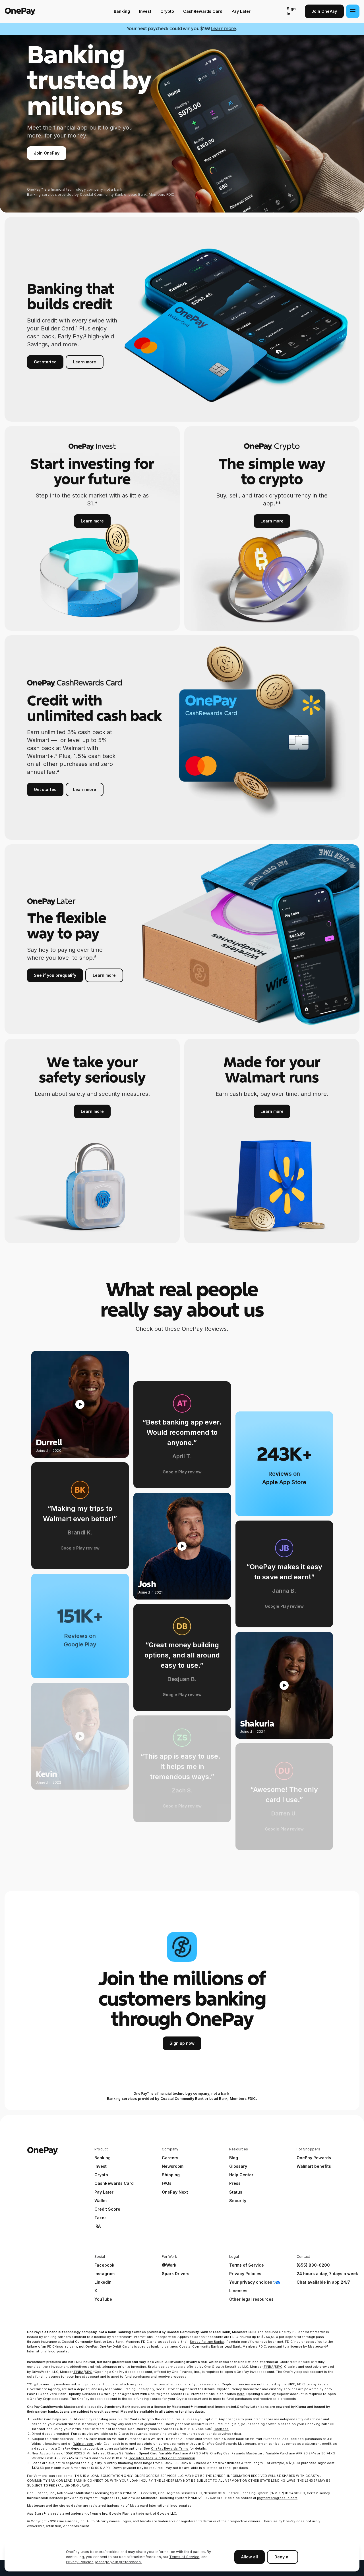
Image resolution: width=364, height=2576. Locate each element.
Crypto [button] (101, 2175)
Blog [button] (234, 2158)
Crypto (167, 11)
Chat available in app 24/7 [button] (323, 2282)
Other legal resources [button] (251, 2299)
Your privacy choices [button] (251, 2282)
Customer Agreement (180, 2389)
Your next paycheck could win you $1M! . (182, 29)
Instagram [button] (105, 2274)
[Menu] (353, 11)
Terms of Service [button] (247, 2265)
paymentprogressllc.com (277, 2498)
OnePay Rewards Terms (170, 2448)
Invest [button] (101, 2166)
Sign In (291, 11)
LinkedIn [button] (103, 2282)
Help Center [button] (241, 2175)
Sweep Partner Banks (207, 2342)
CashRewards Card (203, 11)
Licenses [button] (238, 2291)
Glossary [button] (238, 2166)
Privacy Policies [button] (245, 2274)
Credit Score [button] (107, 2209)
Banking (122, 11)
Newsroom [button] (173, 2166)
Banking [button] (103, 2158)
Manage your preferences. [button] (118, 2562)
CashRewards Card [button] (114, 2183)
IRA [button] (98, 2226)
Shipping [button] (171, 2175)
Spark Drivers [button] (176, 2274)
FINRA (268, 2367)
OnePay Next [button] (175, 2192)
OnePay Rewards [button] (314, 2158)
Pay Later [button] (104, 2192)
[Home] (41, 11)
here (241, 2394)
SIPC (279, 2367)
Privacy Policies (80, 2562)
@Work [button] (169, 2265)
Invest (145, 11)
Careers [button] (170, 2158)
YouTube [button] (103, 2299)
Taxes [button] (101, 2218)
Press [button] (235, 2183)
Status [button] (236, 2192)
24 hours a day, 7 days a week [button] (327, 2274)
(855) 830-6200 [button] (313, 2265)
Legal (234, 2257)
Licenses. (222, 2429)
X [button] (96, 2291)
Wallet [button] (101, 2201)
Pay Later (241, 11)
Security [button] (238, 2201)
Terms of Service (184, 2557)
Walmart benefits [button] (314, 2166)
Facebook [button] (104, 2265)
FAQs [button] (167, 2183)
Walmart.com (83, 2444)
